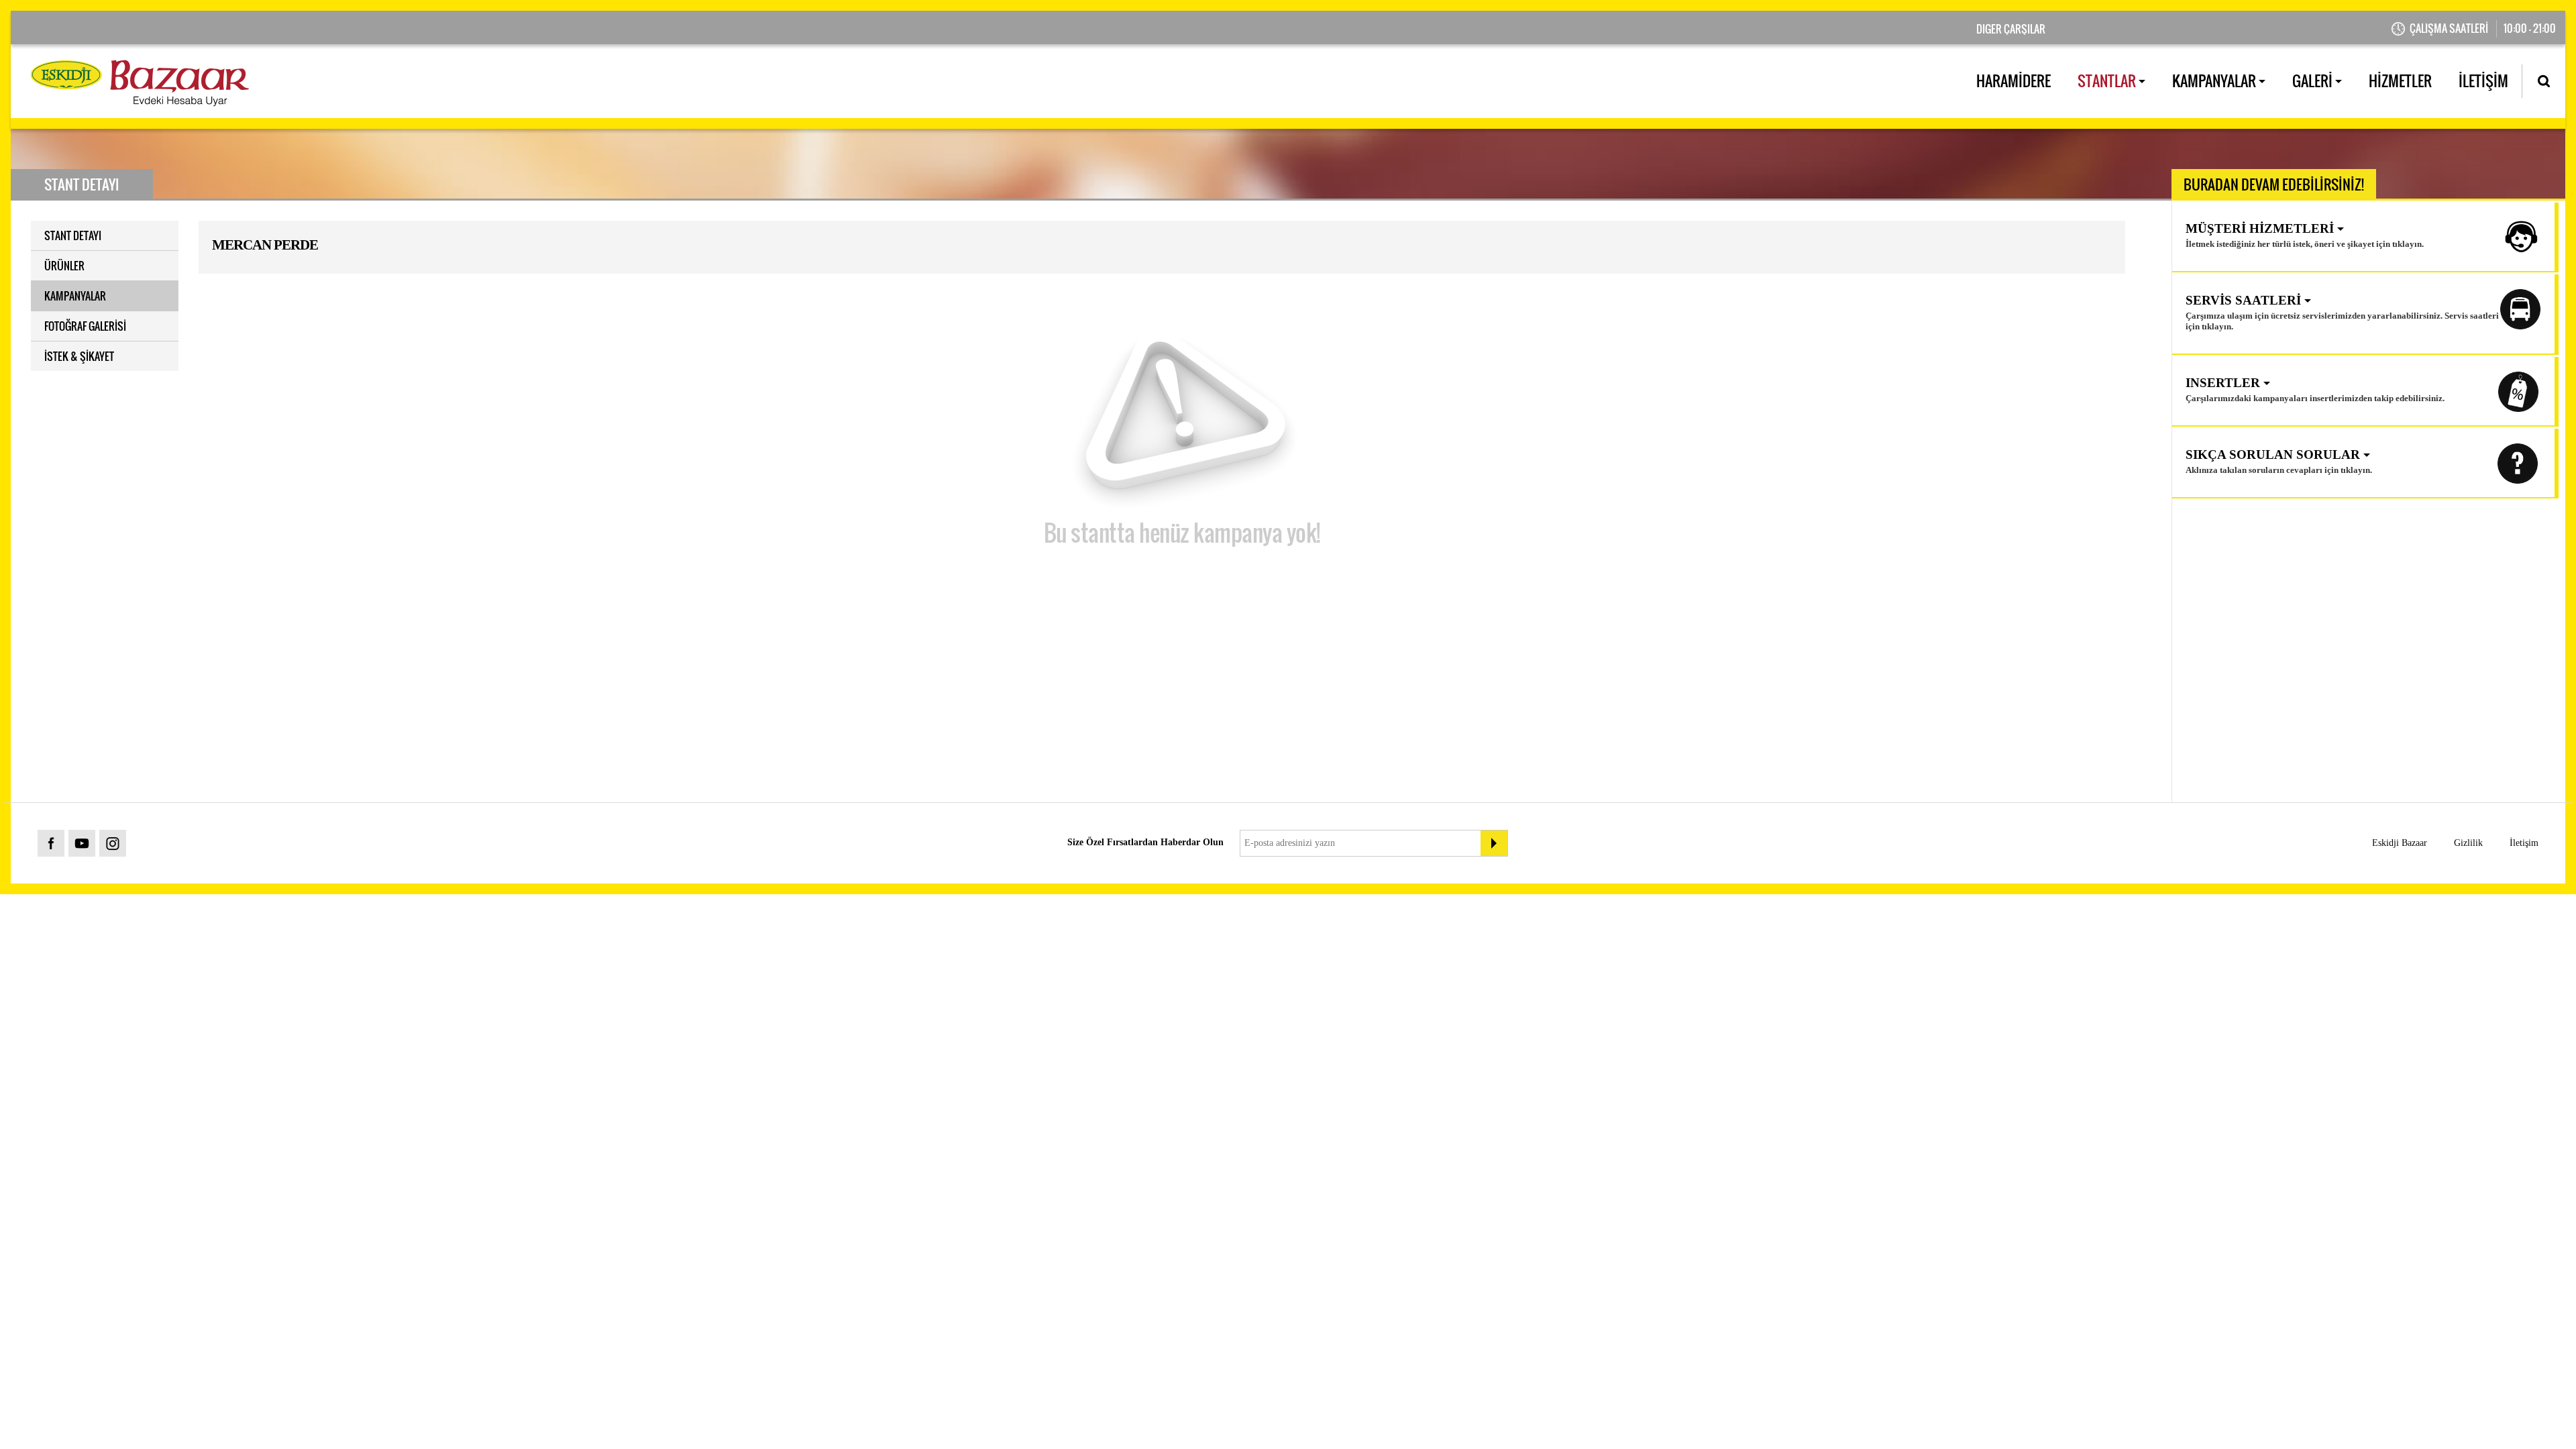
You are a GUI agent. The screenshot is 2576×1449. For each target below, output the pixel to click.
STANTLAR (2108, 80)
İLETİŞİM (2483, 80)
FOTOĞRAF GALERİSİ (85, 326)
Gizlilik (2468, 843)
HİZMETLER (2400, 80)
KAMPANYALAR (2215, 80)
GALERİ (2314, 80)
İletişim (2524, 843)
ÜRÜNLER (64, 266)
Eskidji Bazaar (2400, 843)
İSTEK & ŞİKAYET (79, 356)
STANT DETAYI (73, 235)
